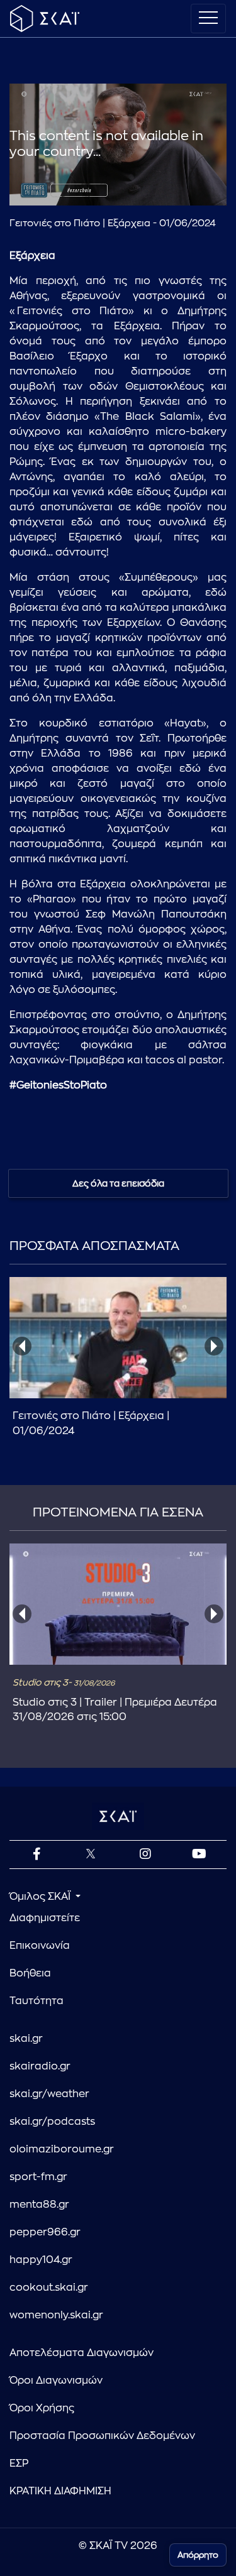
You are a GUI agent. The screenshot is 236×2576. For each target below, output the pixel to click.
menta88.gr (39, 2205)
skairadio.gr (40, 2066)
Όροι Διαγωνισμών (56, 2381)
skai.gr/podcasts (52, 2122)
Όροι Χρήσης (42, 2408)
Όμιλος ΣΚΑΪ (41, 1897)
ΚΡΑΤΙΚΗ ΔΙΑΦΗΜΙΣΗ (60, 2491)
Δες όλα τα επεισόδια (118, 1183)
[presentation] (22, 1346)
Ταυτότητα (37, 2001)
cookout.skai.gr (49, 2288)
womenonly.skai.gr (56, 2315)
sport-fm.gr (38, 2177)
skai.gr (26, 2039)
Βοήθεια (30, 1973)
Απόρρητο (198, 2555)
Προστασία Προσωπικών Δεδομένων (102, 2436)
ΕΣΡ (19, 2464)
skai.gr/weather (49, 2094)
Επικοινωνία (40, 1946)
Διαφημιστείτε (45, 1918)
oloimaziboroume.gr (62, 2149)
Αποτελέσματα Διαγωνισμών (81, 2353)
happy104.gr (41, 2260)
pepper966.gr (45, 2232)
